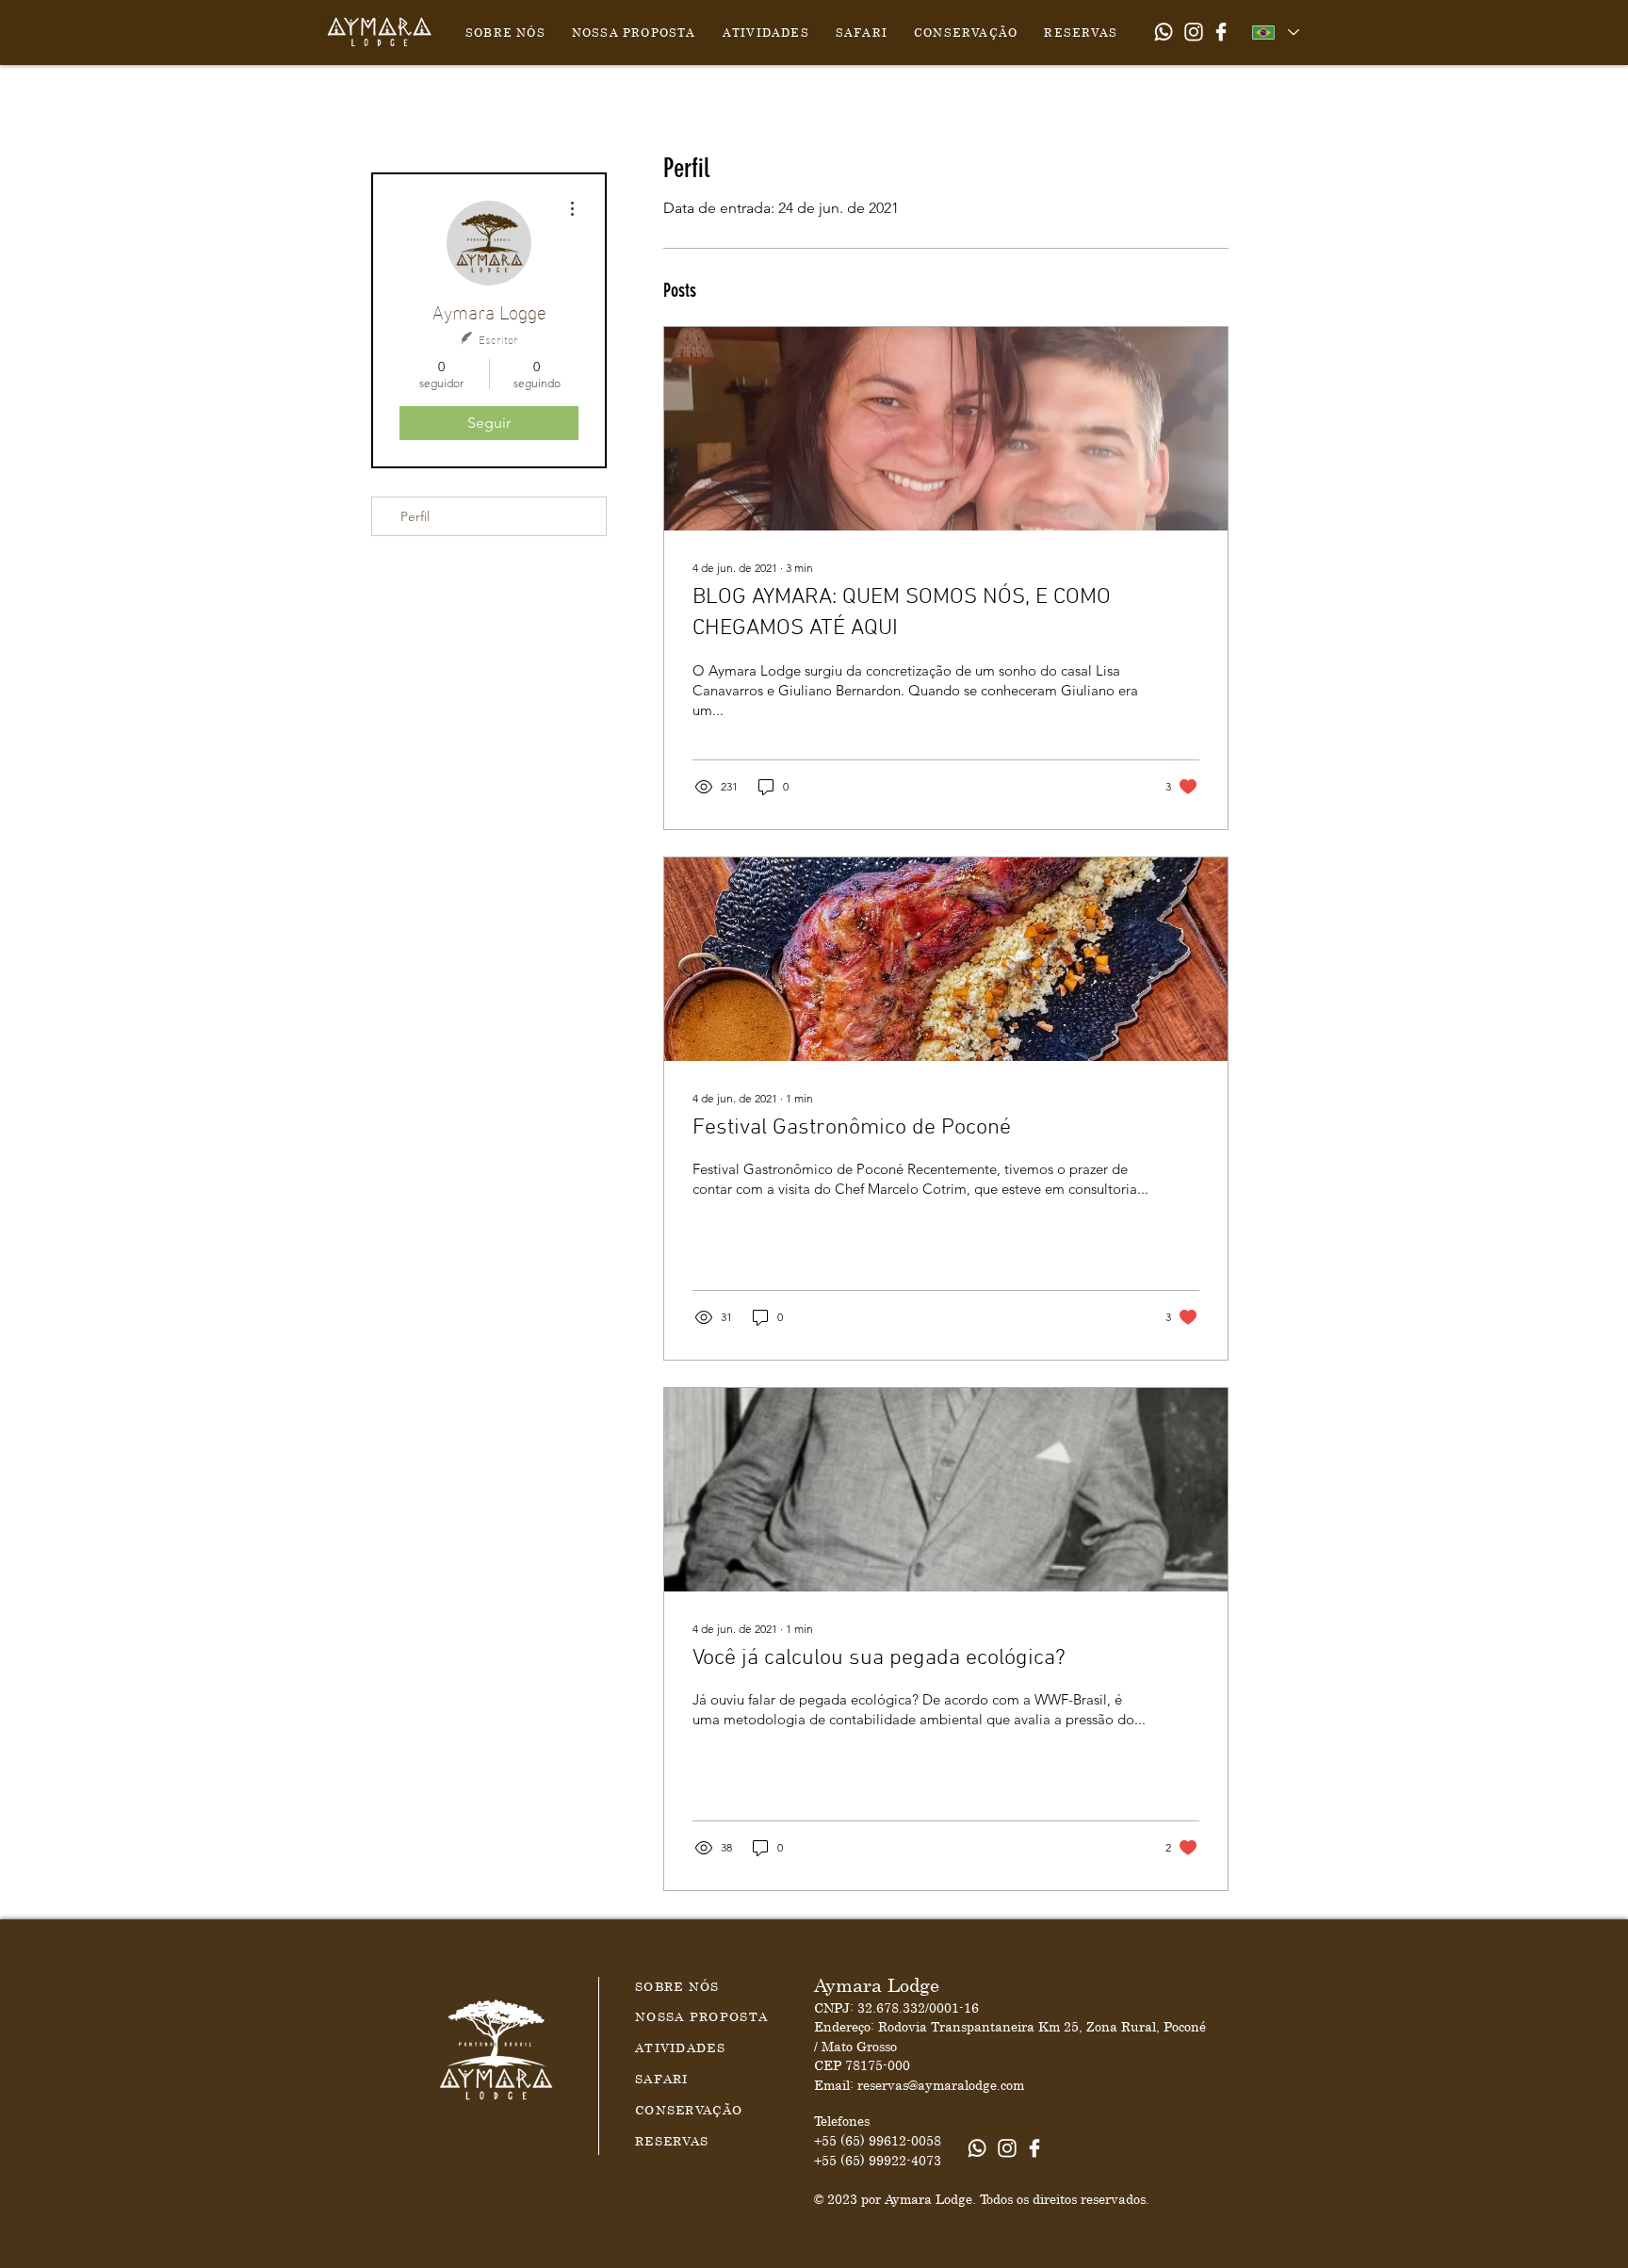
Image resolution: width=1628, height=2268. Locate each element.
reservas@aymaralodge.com (941, 2085)
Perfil (415, 516)
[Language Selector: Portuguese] (1275, 33)
